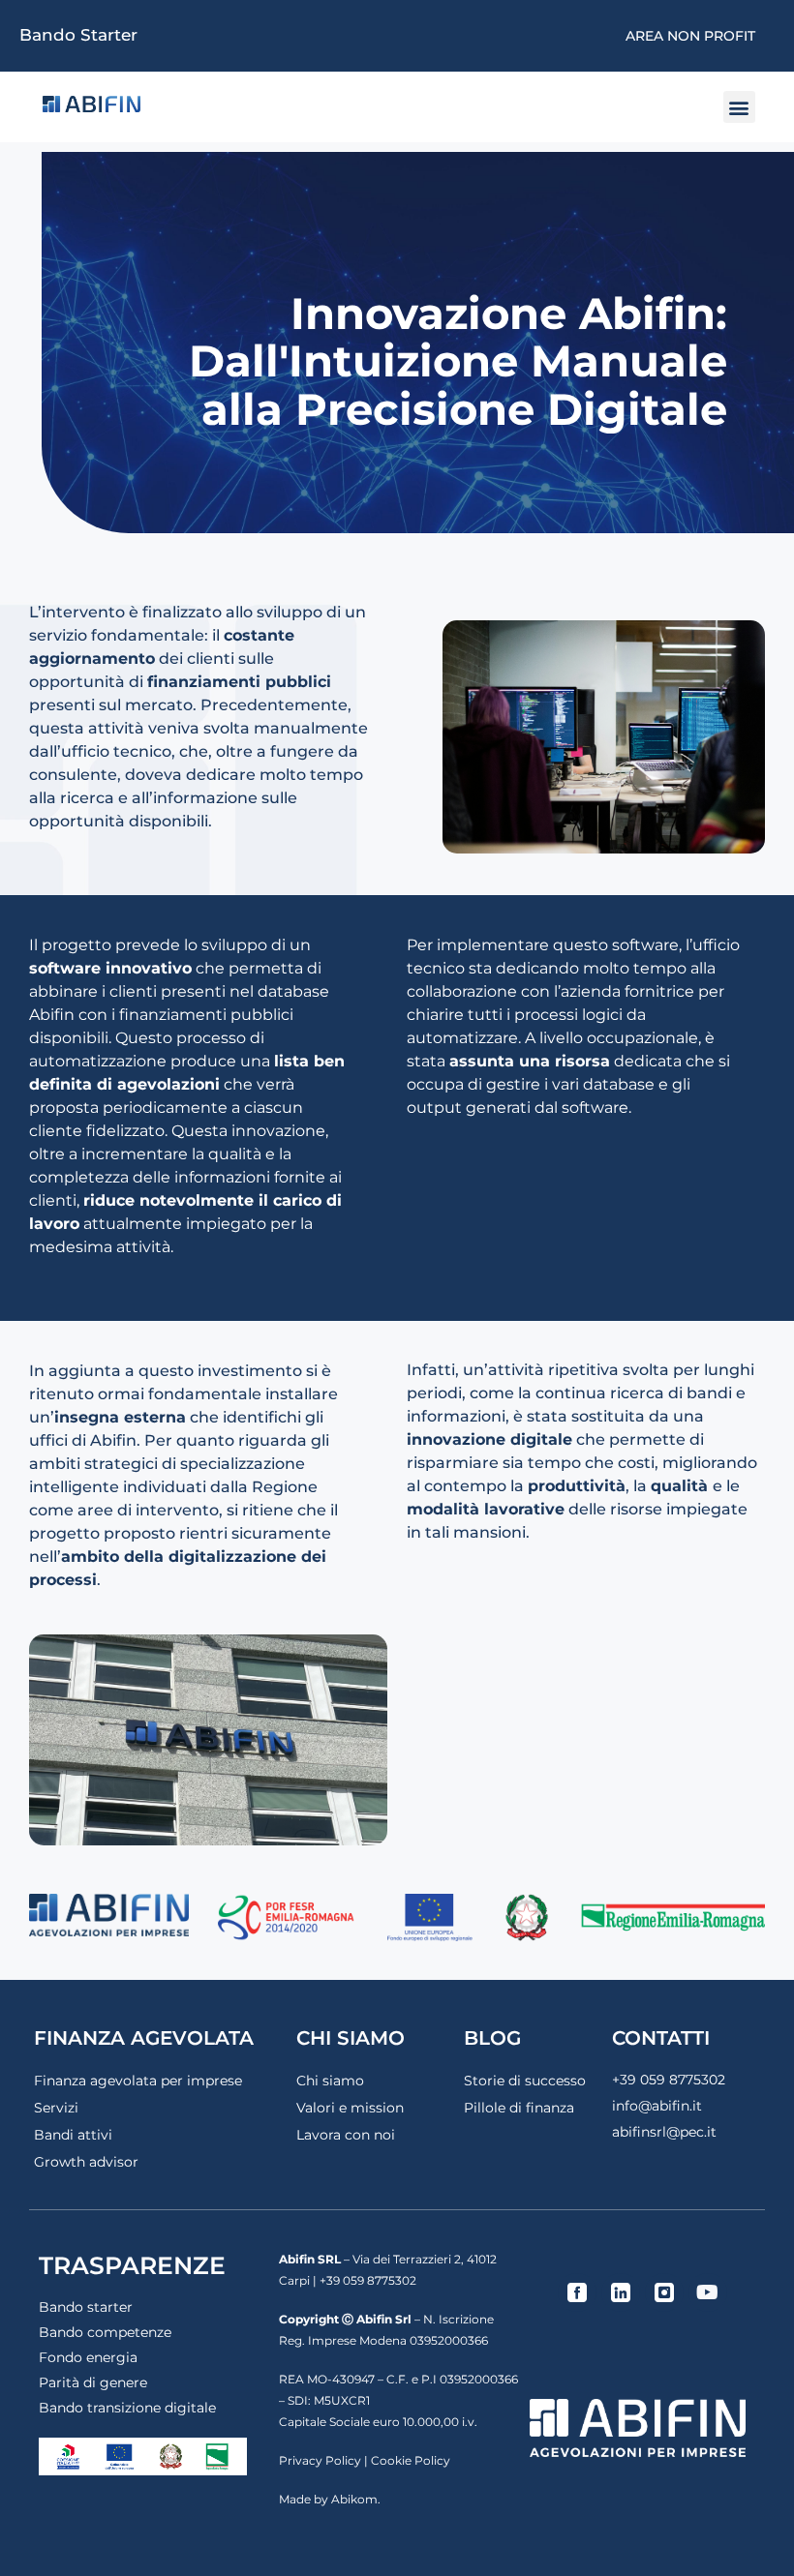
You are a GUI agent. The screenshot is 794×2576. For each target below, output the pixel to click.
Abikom (354, 2499)
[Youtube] (708, 2292)
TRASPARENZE (132, 2265)
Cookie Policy (411, 2460)
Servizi (56, 2108)
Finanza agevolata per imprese (138, 2081)
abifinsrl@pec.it (664, 2132)
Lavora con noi (346, 2135)
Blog (492, 2038)
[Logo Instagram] (664, 2292)
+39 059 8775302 (669, 2080)
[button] (739, 107)
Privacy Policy (320, 2460)
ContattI (661, 2038)
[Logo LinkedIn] (621, 2292)
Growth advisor (86, 2162)
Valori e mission (350, 2108)
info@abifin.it (657, 2106)
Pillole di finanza (519, 2108)
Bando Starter (78, 35)
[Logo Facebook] (577, 2292)
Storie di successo (525, 2081)
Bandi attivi (73, 2135)
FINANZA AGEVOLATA (144, 2038)
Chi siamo (330, 2081)
